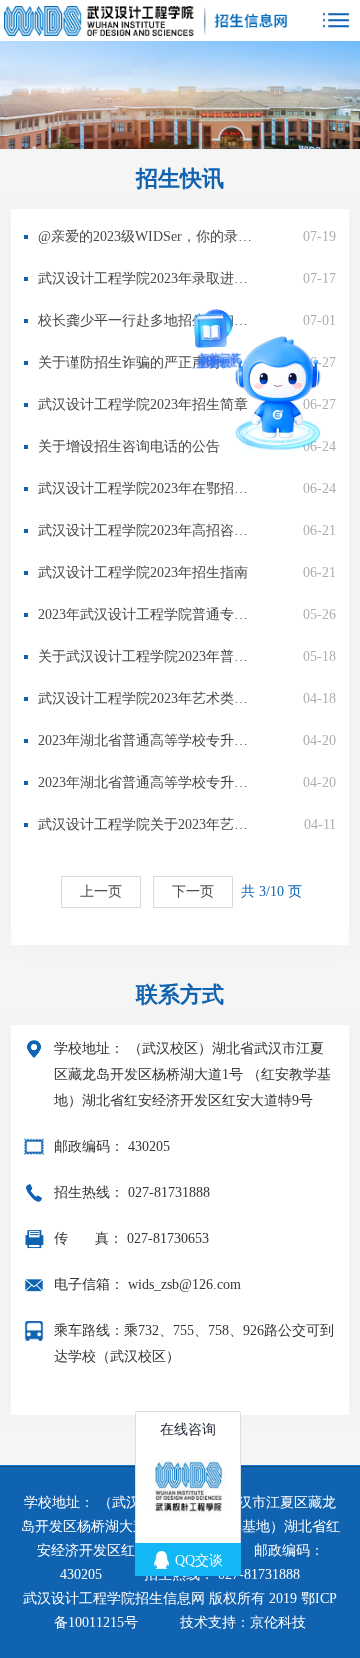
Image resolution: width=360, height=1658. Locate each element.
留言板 (176, 375)
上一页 (101, 891)
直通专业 (164, 405)
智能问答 (206, 312)
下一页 (193, 891)
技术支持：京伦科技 (243, 1622)
